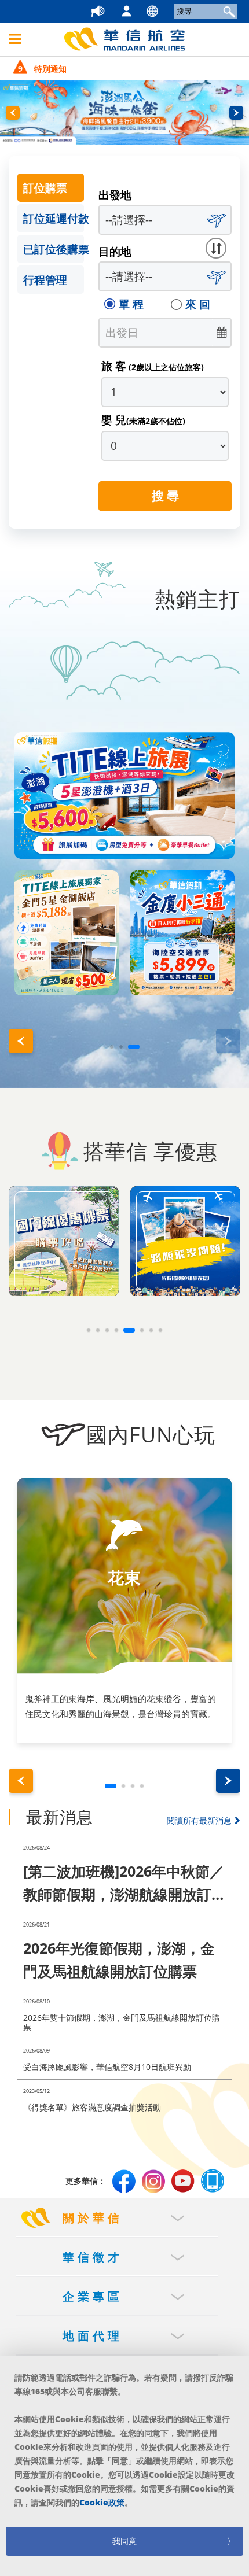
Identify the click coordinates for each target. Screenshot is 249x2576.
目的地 (115, 252)
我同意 (124, 2541)
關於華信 (93, 2218)
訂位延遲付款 (54, 219)
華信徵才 (93, 2257)
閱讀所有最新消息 (207, 1820)
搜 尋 (165, 496)
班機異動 (111, 12)
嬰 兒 (143, 420)
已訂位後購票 (54, 249)
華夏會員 (138, 12)
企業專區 (93, 2296)
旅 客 (153, 366)
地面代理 (93, 2336)
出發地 (115, 195)
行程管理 (45, 280)
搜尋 (228, 11)
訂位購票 (45, 188)
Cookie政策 (102, 2502)
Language (164, 12)
